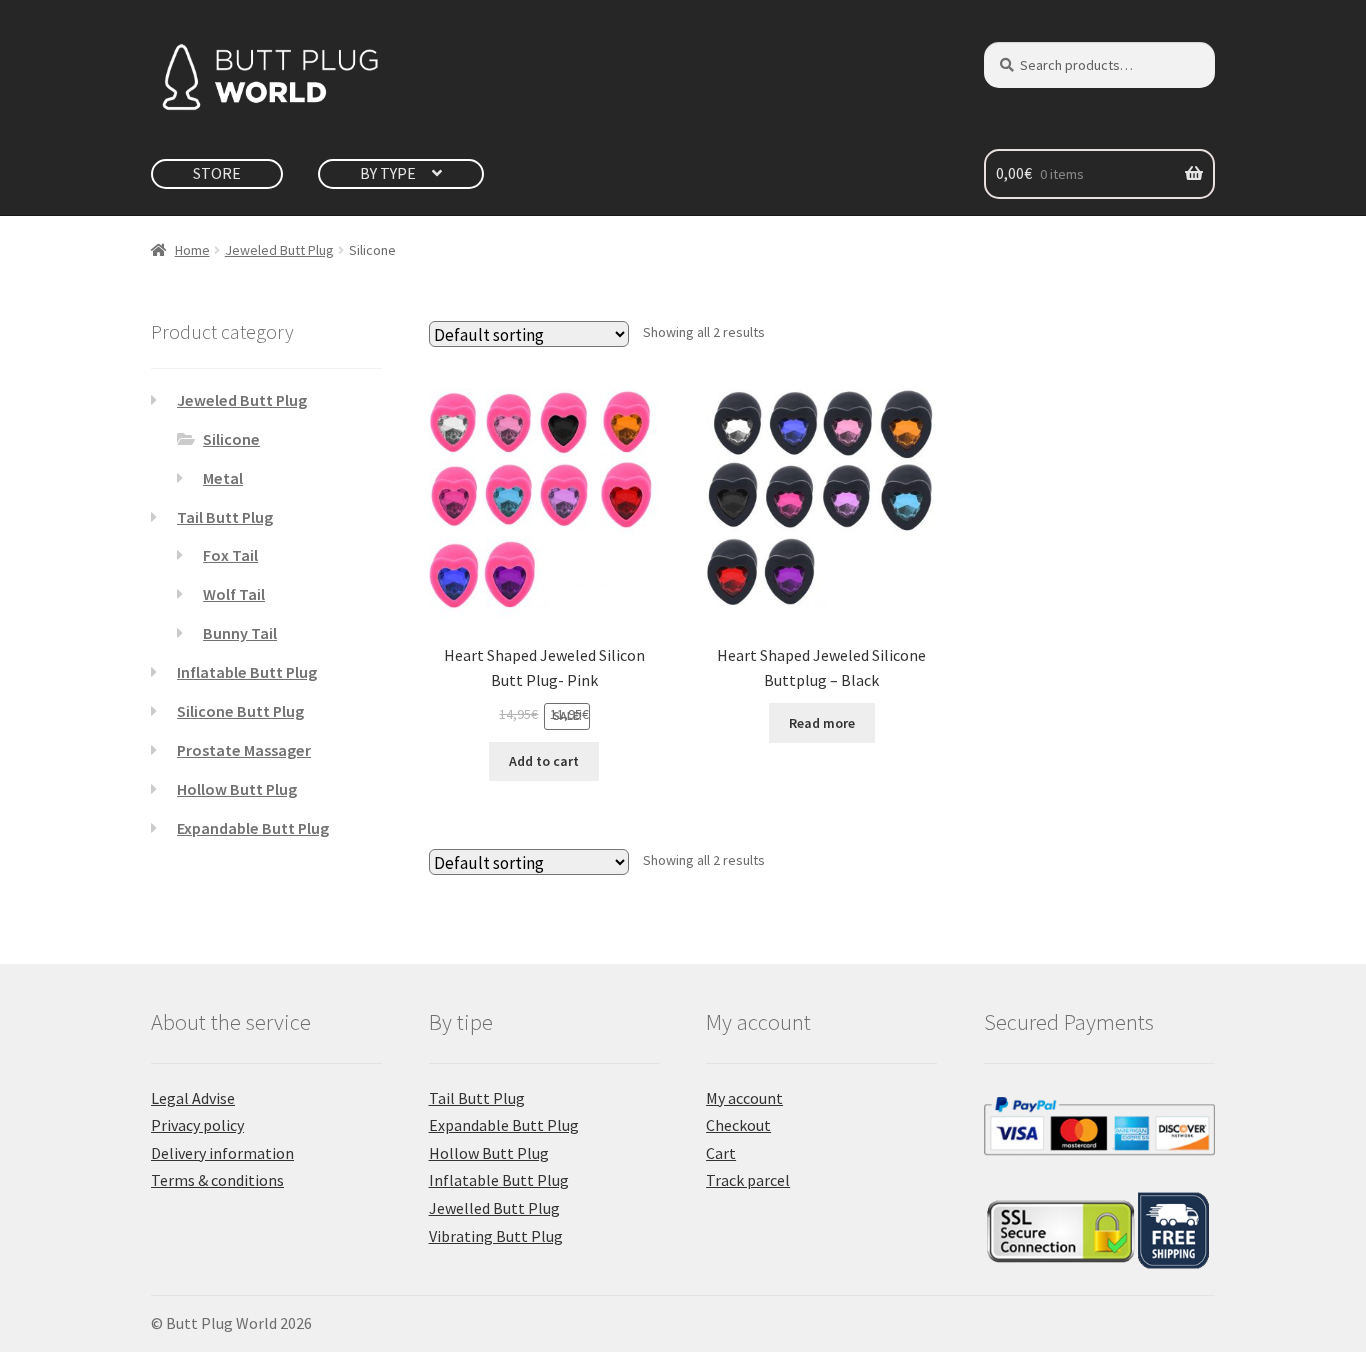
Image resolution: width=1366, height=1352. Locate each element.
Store (217, 173)
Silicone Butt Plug (240, 711)
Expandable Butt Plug (253, 828)
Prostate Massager (244, 750)
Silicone (231, 439)
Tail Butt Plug (225, 517)
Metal (223, 478)
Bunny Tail (240, 633)
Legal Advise (193, 1098)
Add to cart (544, 761)
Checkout (738, 1125)
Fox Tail (230, 555)
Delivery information (222, 1153)
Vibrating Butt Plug (496, 1236)
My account (744, 1098)
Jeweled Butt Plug (279, 250)
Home (192, 250)
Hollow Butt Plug (237, 789)
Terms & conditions (217, 1180)
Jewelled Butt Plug (494, 1208)
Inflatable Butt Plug (247, 672)
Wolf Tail (234, 594)
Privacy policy (197, 1125)
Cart (721, 1153)
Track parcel (748, 1180)
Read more (822, 723)
